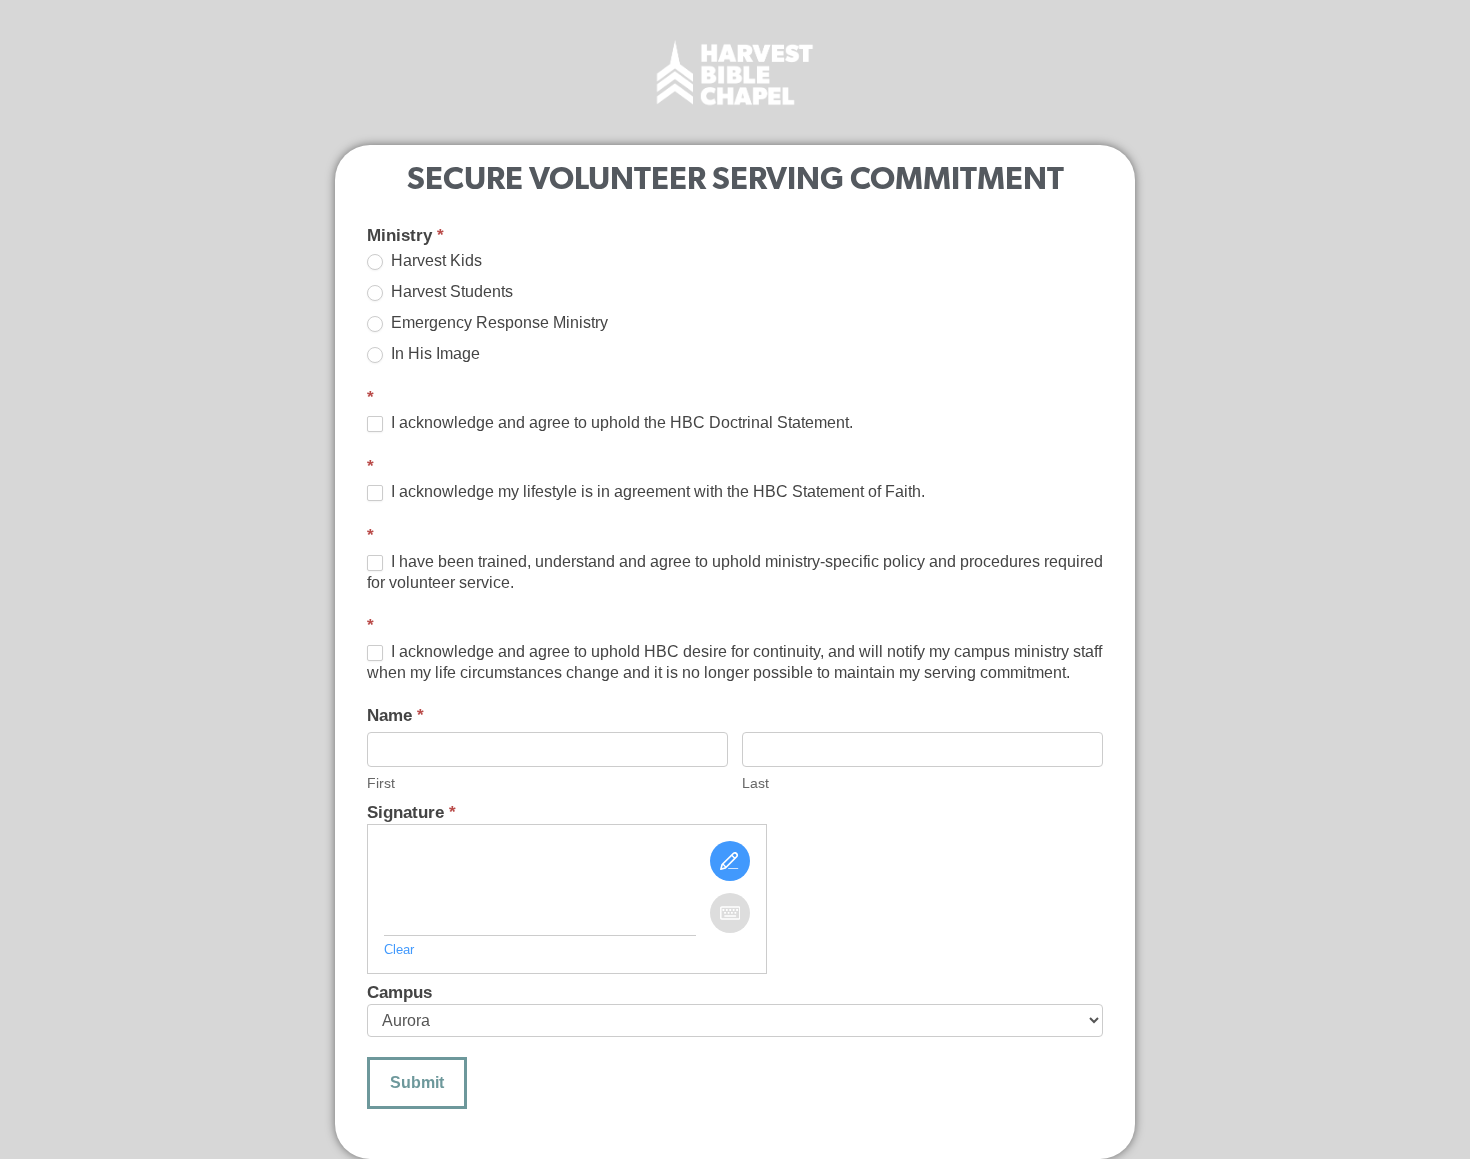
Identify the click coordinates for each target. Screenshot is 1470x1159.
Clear (399, 949)
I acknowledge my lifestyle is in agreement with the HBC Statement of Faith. (656, 491)
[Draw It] (730, 861)
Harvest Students (450, 291)
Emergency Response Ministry (497, 322)
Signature (411, 813)
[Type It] (730, 913)
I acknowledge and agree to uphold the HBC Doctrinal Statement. (620, 422)
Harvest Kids (434, 260)
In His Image (433, 353)
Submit (417, 1082)
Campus (399, 993)
